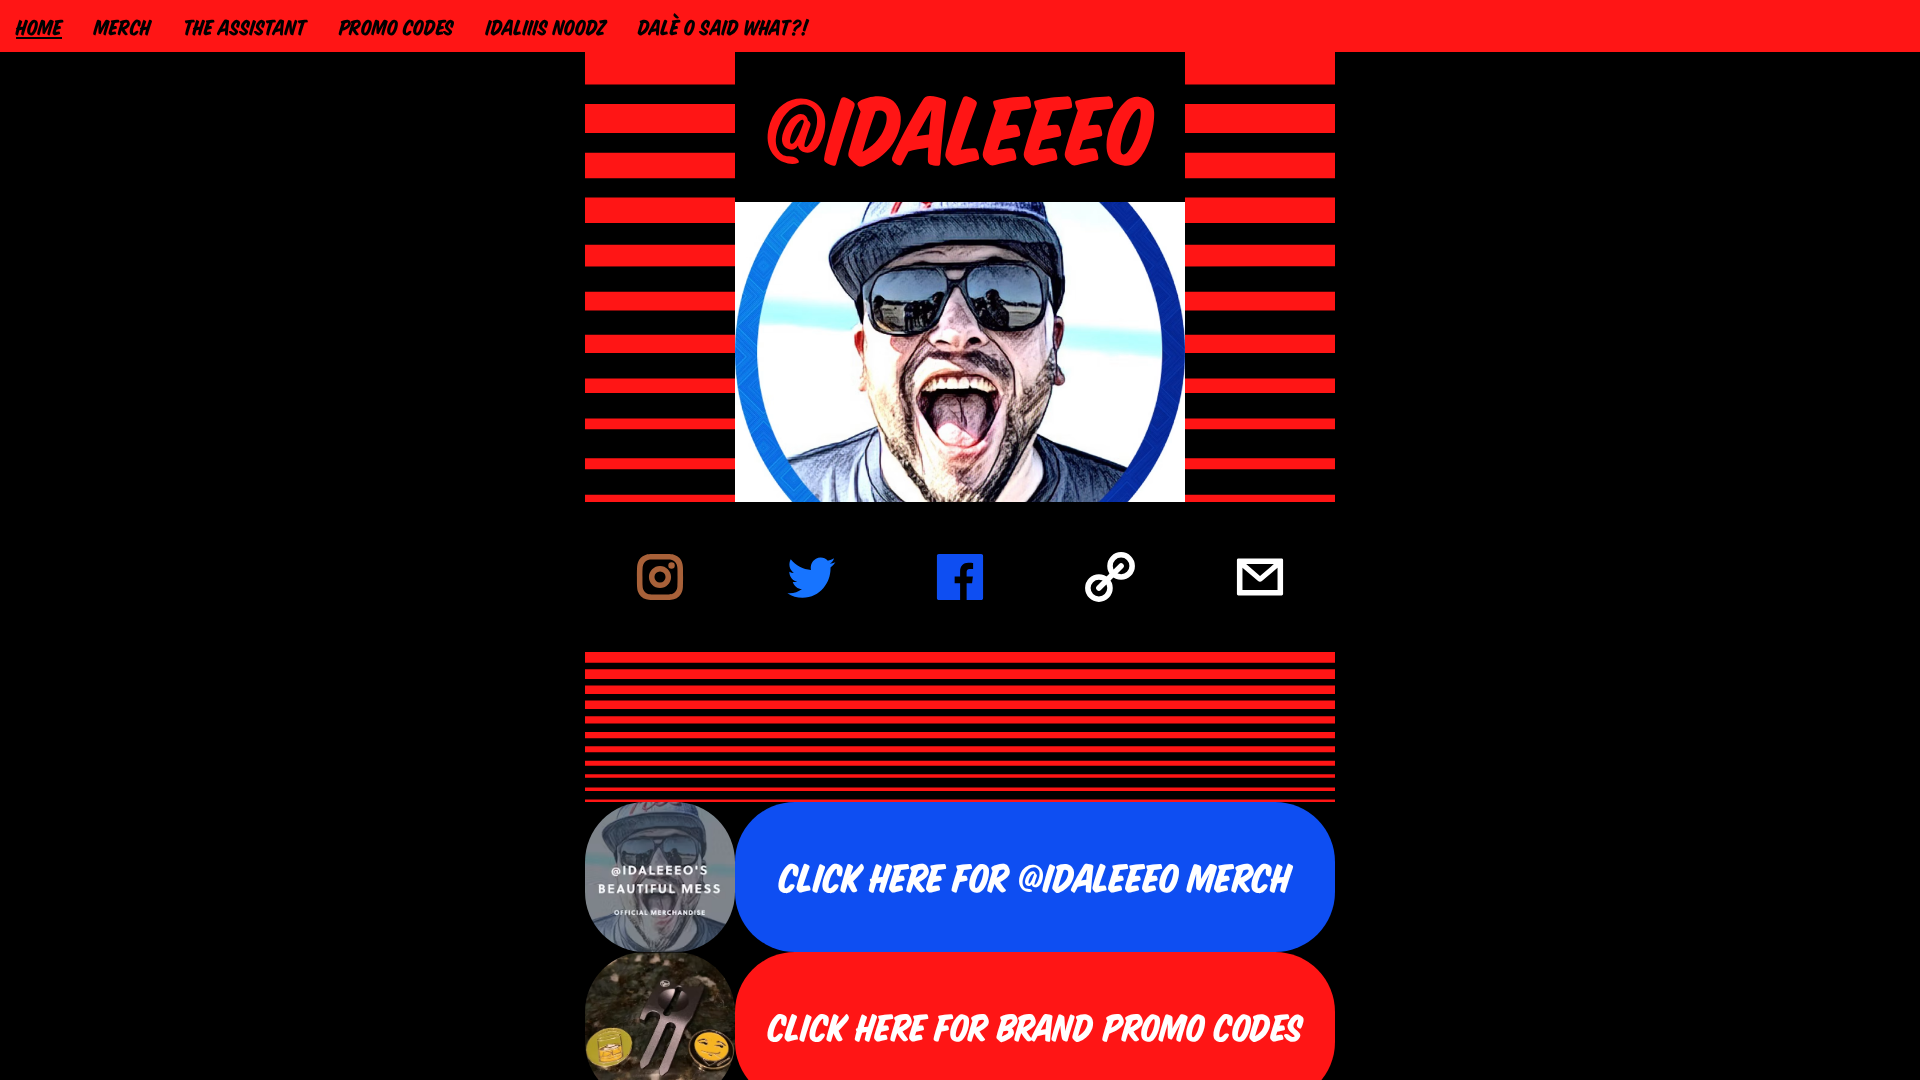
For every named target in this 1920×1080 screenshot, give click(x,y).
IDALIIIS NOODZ (546, 26)
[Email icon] (1260, 577)
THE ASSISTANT (245, 26)
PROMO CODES (396, 26)
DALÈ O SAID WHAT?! (723, 26)
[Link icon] (1110, 577)
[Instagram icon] (660, 577)
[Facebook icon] (960, 577)
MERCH (122, 26)
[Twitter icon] (810, 577)
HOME (39, 26)
